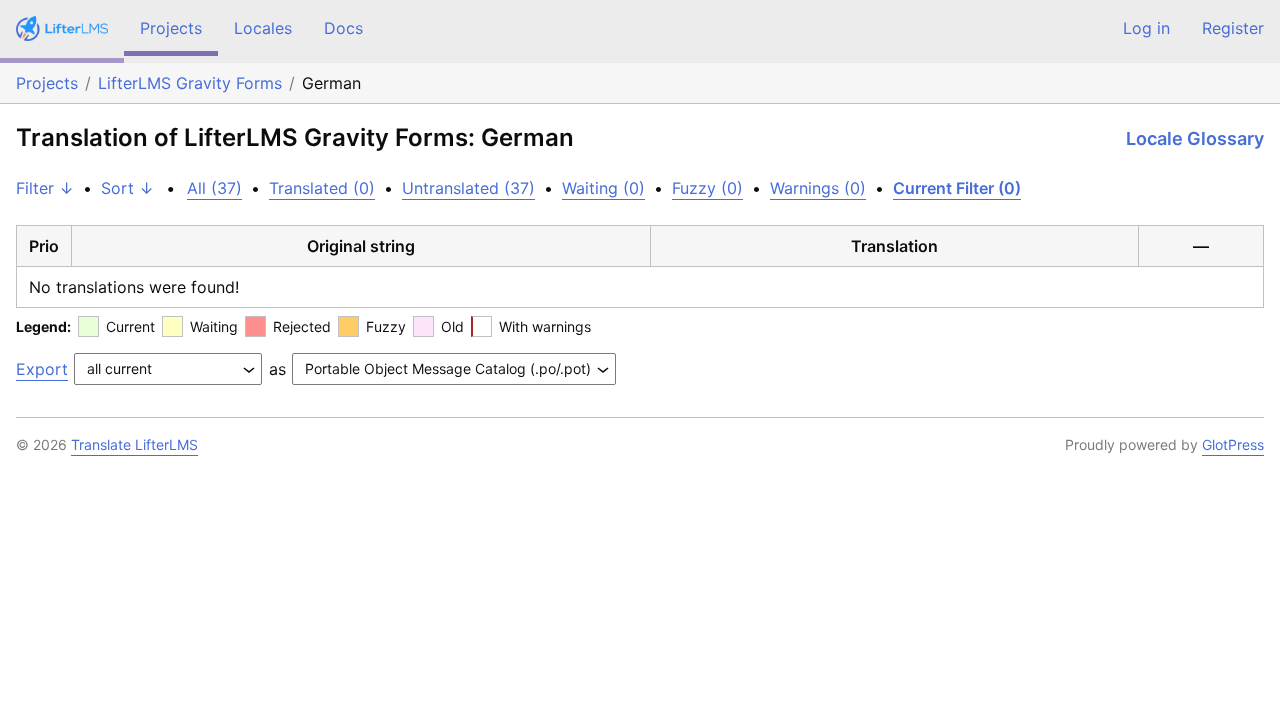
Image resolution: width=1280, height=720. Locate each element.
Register (1233, 28)
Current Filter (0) (957, 188)
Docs (343, 28)
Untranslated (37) (468, 188)
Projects (171, 28)
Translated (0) (322, 188)
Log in (1146, 28)
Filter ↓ (45, 188)
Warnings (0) (818, 188)
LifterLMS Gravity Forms (190, 83)
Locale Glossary (1195, 138)
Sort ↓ (127, 188)
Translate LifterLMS (134, 444)
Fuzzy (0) (707, 188)
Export (42, 369)
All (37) (214, 188)
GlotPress (1233, 444)
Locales (263, 28)
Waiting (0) (603, 188)
